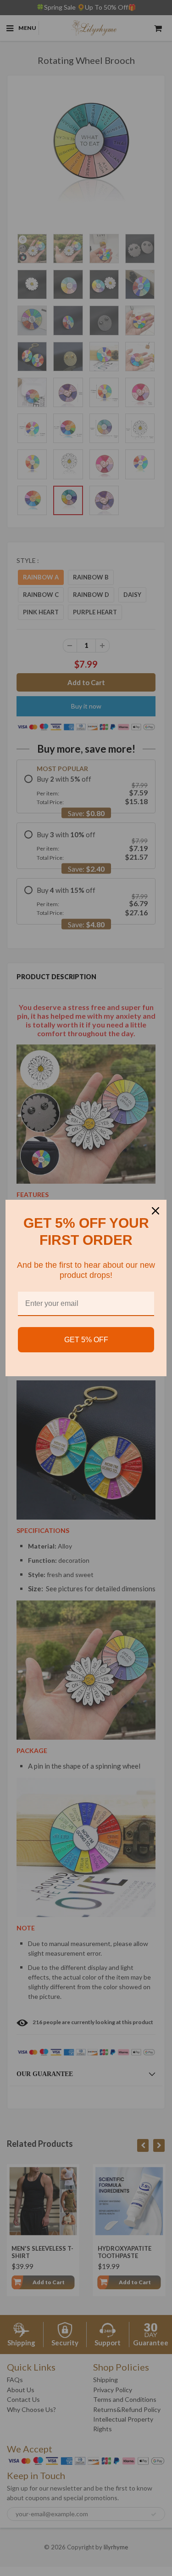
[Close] (155, 1211)
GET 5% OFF (86, 1340)
